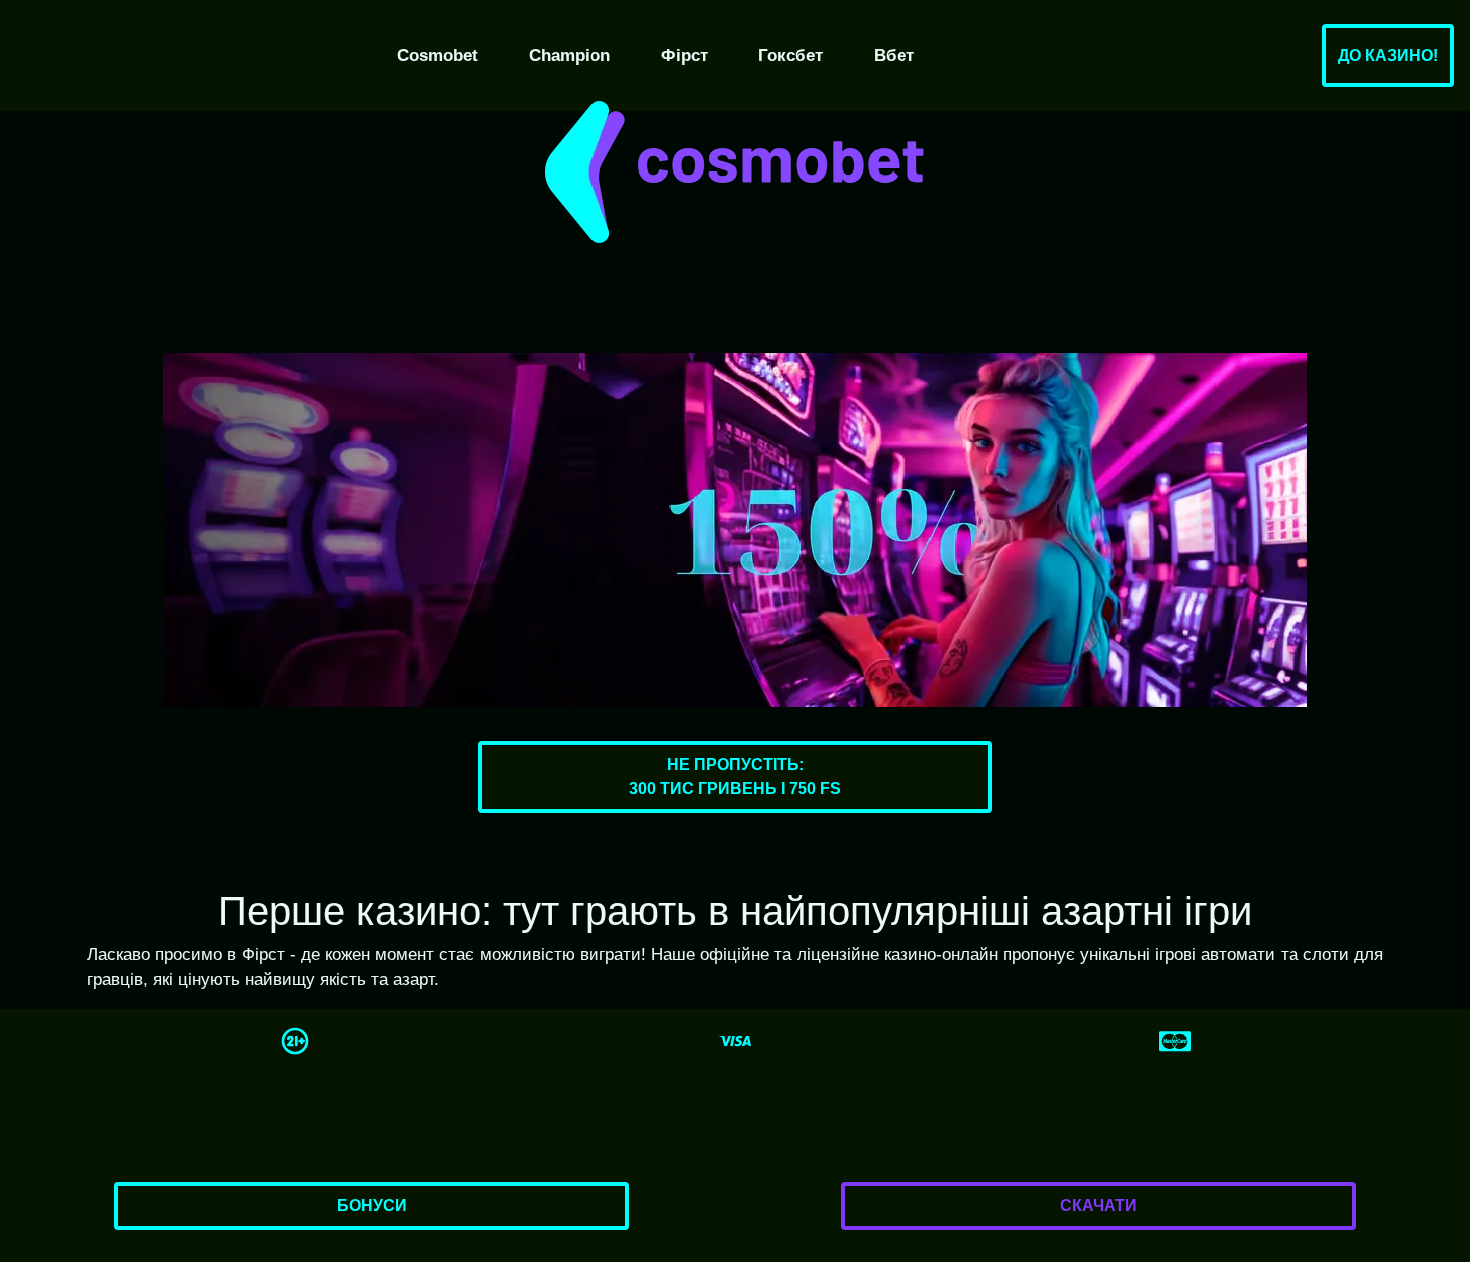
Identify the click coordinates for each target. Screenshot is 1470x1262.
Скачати (1098, 1205)
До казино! (1388, 55)
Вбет (894, 55)
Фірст (684, 55)
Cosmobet (437, 55)
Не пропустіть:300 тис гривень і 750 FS (735, 776)
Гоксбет (790, 55)
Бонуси (372, 1205)
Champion (569, 55)
